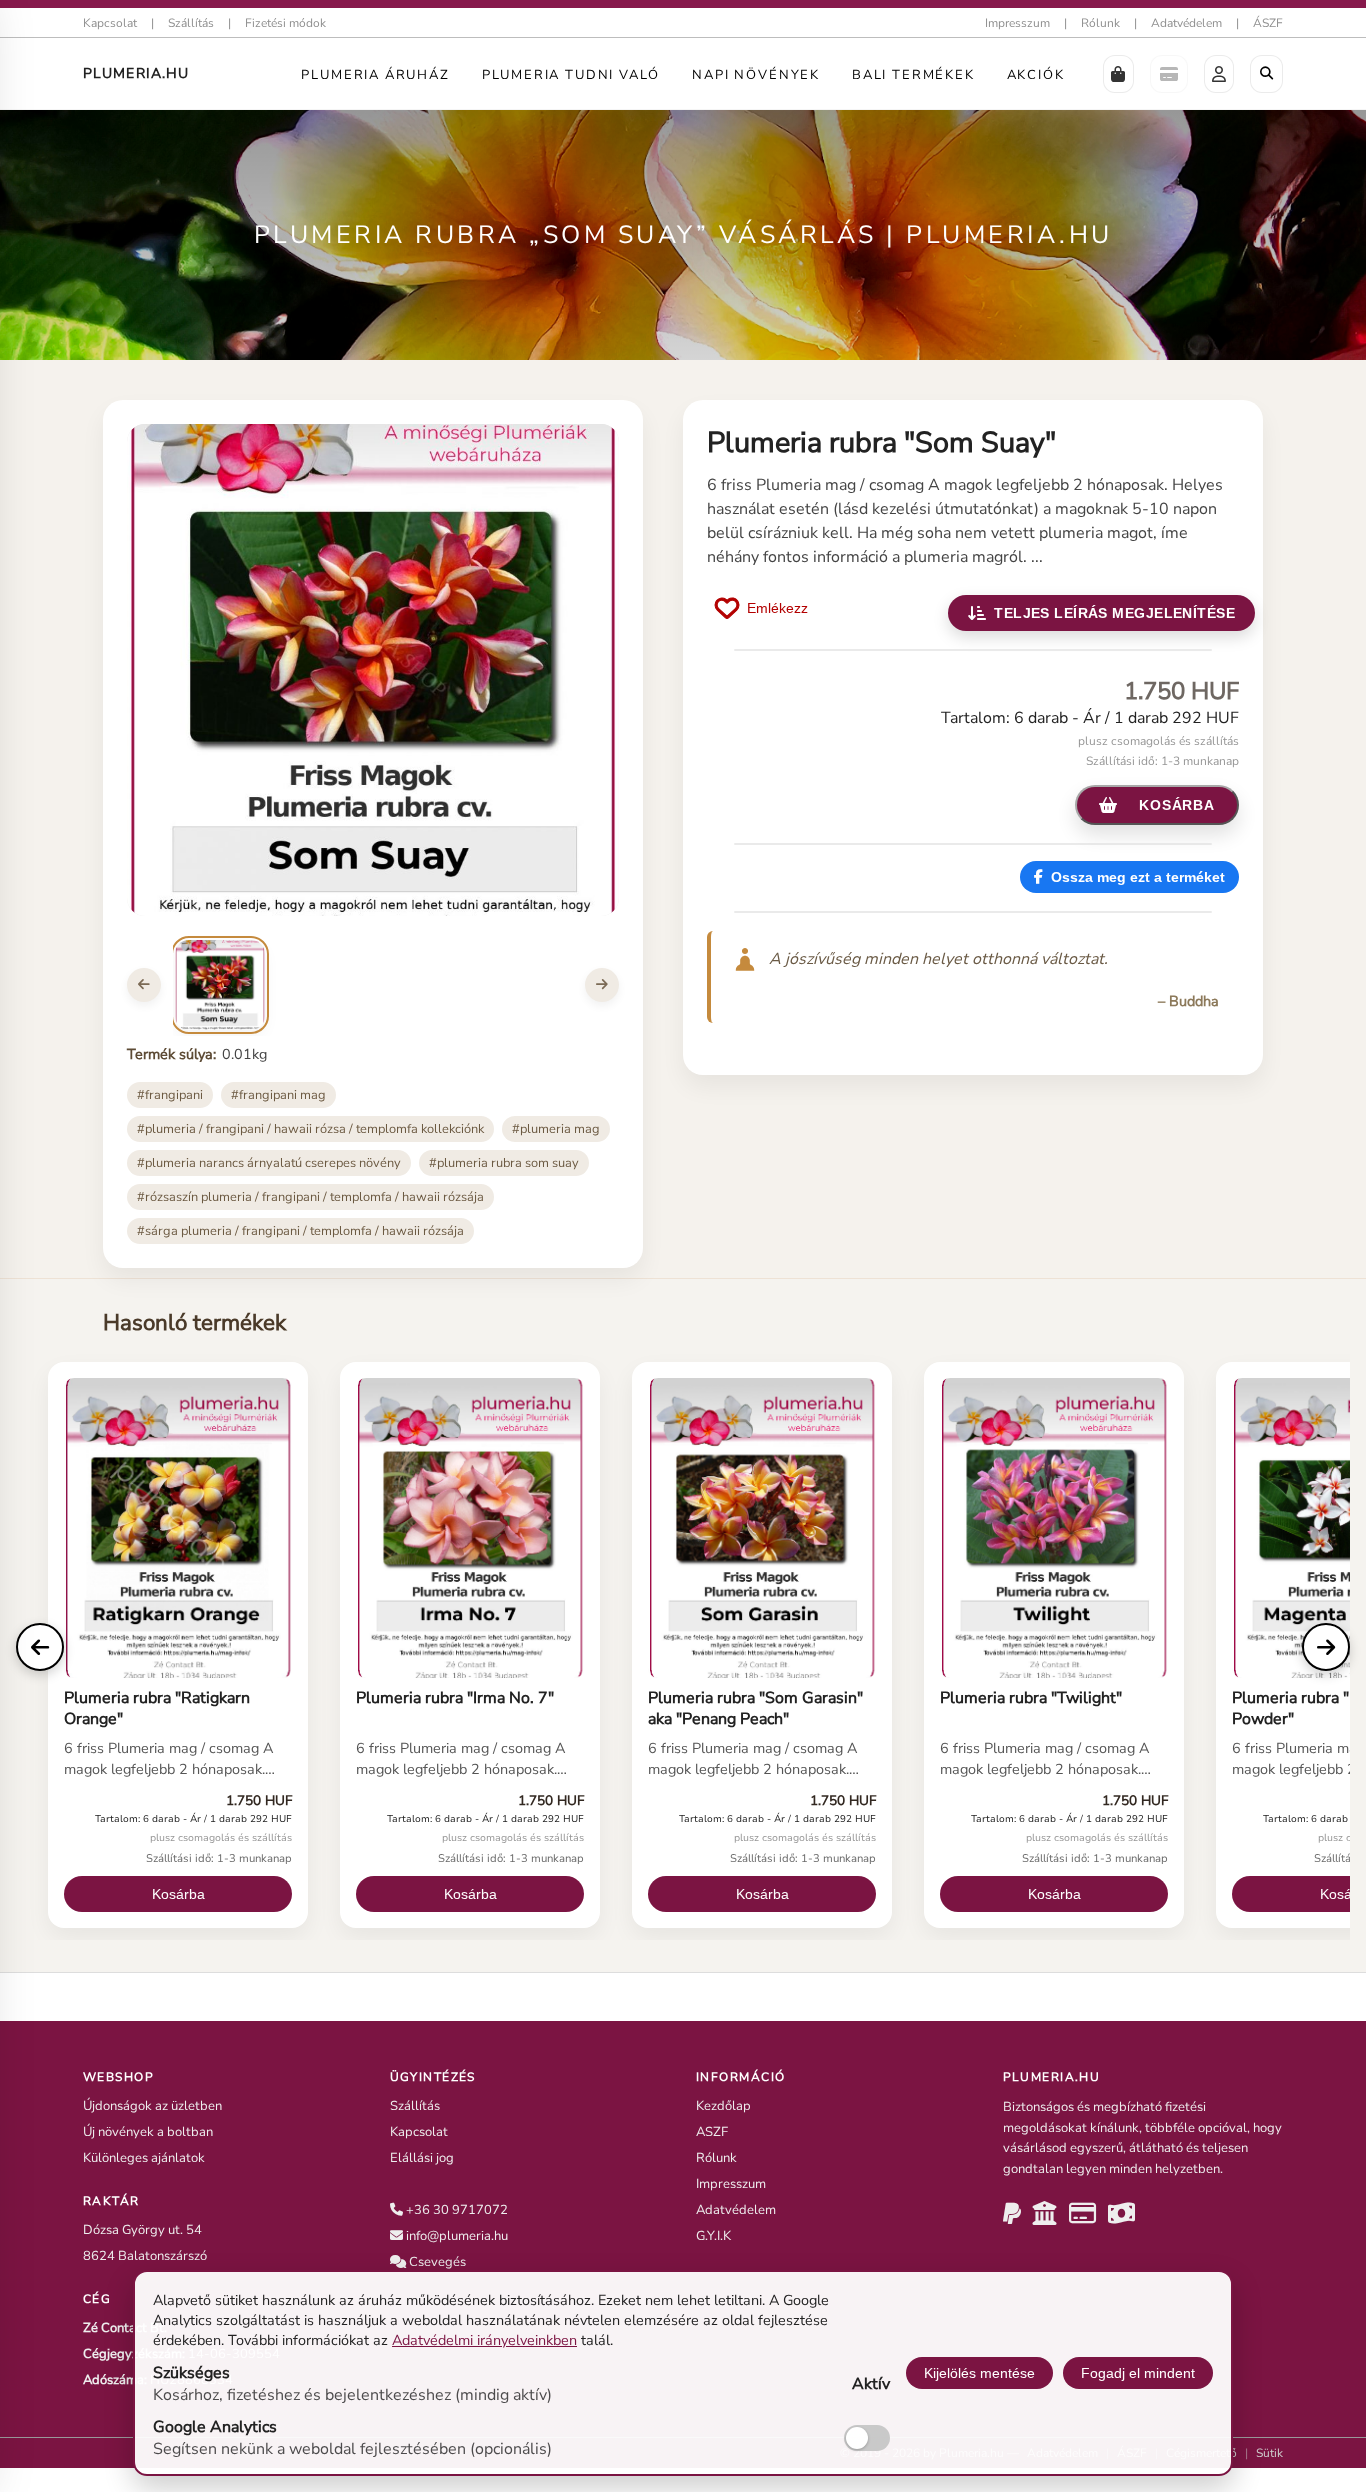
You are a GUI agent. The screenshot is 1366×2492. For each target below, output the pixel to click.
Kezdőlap (723, 2106)
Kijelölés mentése (979, 2373)
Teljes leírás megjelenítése (1114, 613)
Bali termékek (913, 75)
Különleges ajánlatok (144, 2158)
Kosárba (178, 1894)
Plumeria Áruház (375, 75)
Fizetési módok (285, 23)
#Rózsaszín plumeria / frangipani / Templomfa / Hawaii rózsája (310, 1197)
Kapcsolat (110, 23)
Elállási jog (422, 2158)
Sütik (1269, 2453)
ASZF (712, 2132)
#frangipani (170, 1095)
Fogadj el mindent (1138, 2373)
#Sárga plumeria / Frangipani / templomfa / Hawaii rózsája (300, 1231)
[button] (1118, 74)
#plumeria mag (556, 1129)
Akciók (1036, 75)
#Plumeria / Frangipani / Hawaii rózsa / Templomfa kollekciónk (310, 1129)
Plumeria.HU (136, 73)
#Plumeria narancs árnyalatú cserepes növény (269, 1163)
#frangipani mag (278, 1095)
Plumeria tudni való (571, 75)
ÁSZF (1268, 23)
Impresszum (1017, 23)
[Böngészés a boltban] (1266, 74)
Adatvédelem (1186, 23)
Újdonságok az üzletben (152, 2106)
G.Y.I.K (713, 2236)
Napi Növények (756, 75)
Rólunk (1100, 23)
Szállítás (191, 23)
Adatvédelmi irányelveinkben (484, 2340)
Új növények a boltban (148, 2132)
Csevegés (437, 2262)
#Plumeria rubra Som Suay (504, 1163)
